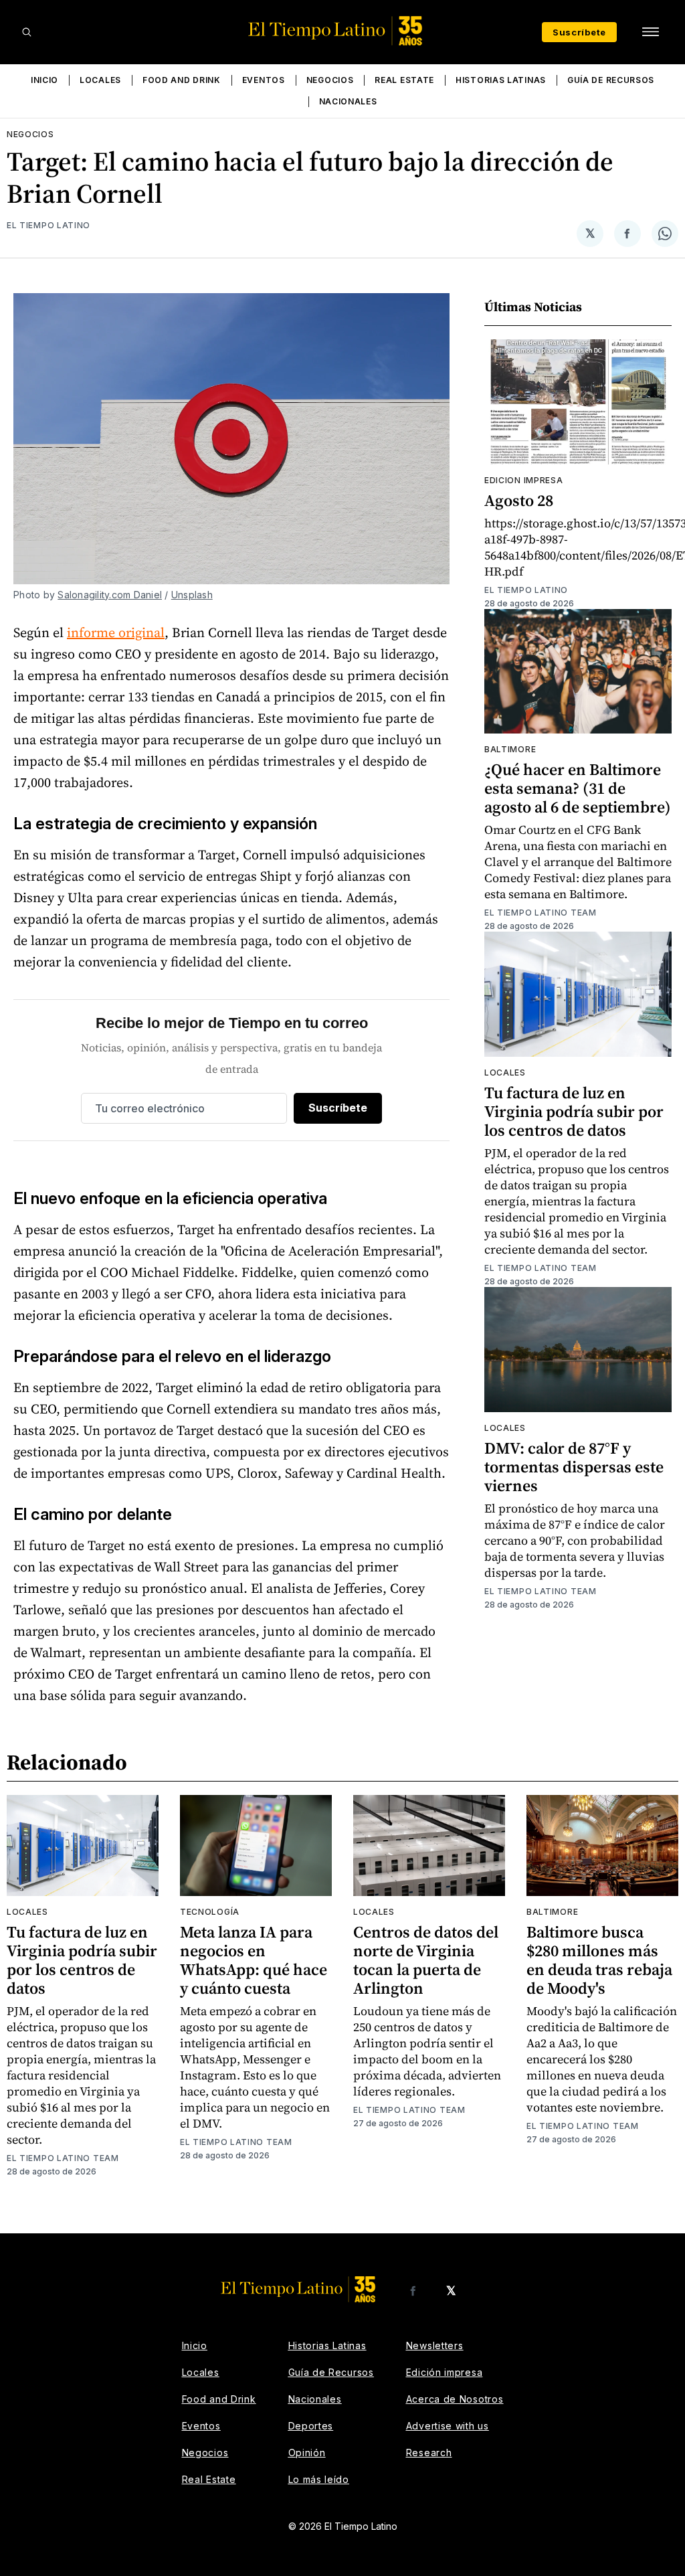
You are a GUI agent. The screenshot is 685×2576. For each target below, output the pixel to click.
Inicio (44, 80)
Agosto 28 (519, 500)
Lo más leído (319, 2479)
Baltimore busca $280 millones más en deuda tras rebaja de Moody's (599, 1960)
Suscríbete (579, 32)
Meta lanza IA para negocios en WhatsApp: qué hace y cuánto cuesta (254, 1960)
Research (429, 2453)
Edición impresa (445, 2372)
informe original (116, 632)
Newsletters (435, 2345)
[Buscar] (27, 32)
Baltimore (510, 749)
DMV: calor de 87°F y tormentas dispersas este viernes (574, 1467)
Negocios (330, 80)
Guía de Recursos (611, 80)
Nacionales (348, 101)
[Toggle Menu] (650, 32)
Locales (100, 80)
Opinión (307, 2453)
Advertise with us (448, 2426)
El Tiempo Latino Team (541, 913)
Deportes (311, 2426)
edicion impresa (524, 480)
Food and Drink (182, 80)
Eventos (264, 80)
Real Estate (404, 80)
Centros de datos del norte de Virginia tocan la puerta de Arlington (426, 1960)
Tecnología (210, 1912)
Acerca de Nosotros (455, 2399)
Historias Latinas (501, 80)
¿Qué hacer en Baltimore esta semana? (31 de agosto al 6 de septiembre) (578, 788)
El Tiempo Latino (48, 225)
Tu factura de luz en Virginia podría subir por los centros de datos (574, 1111)
